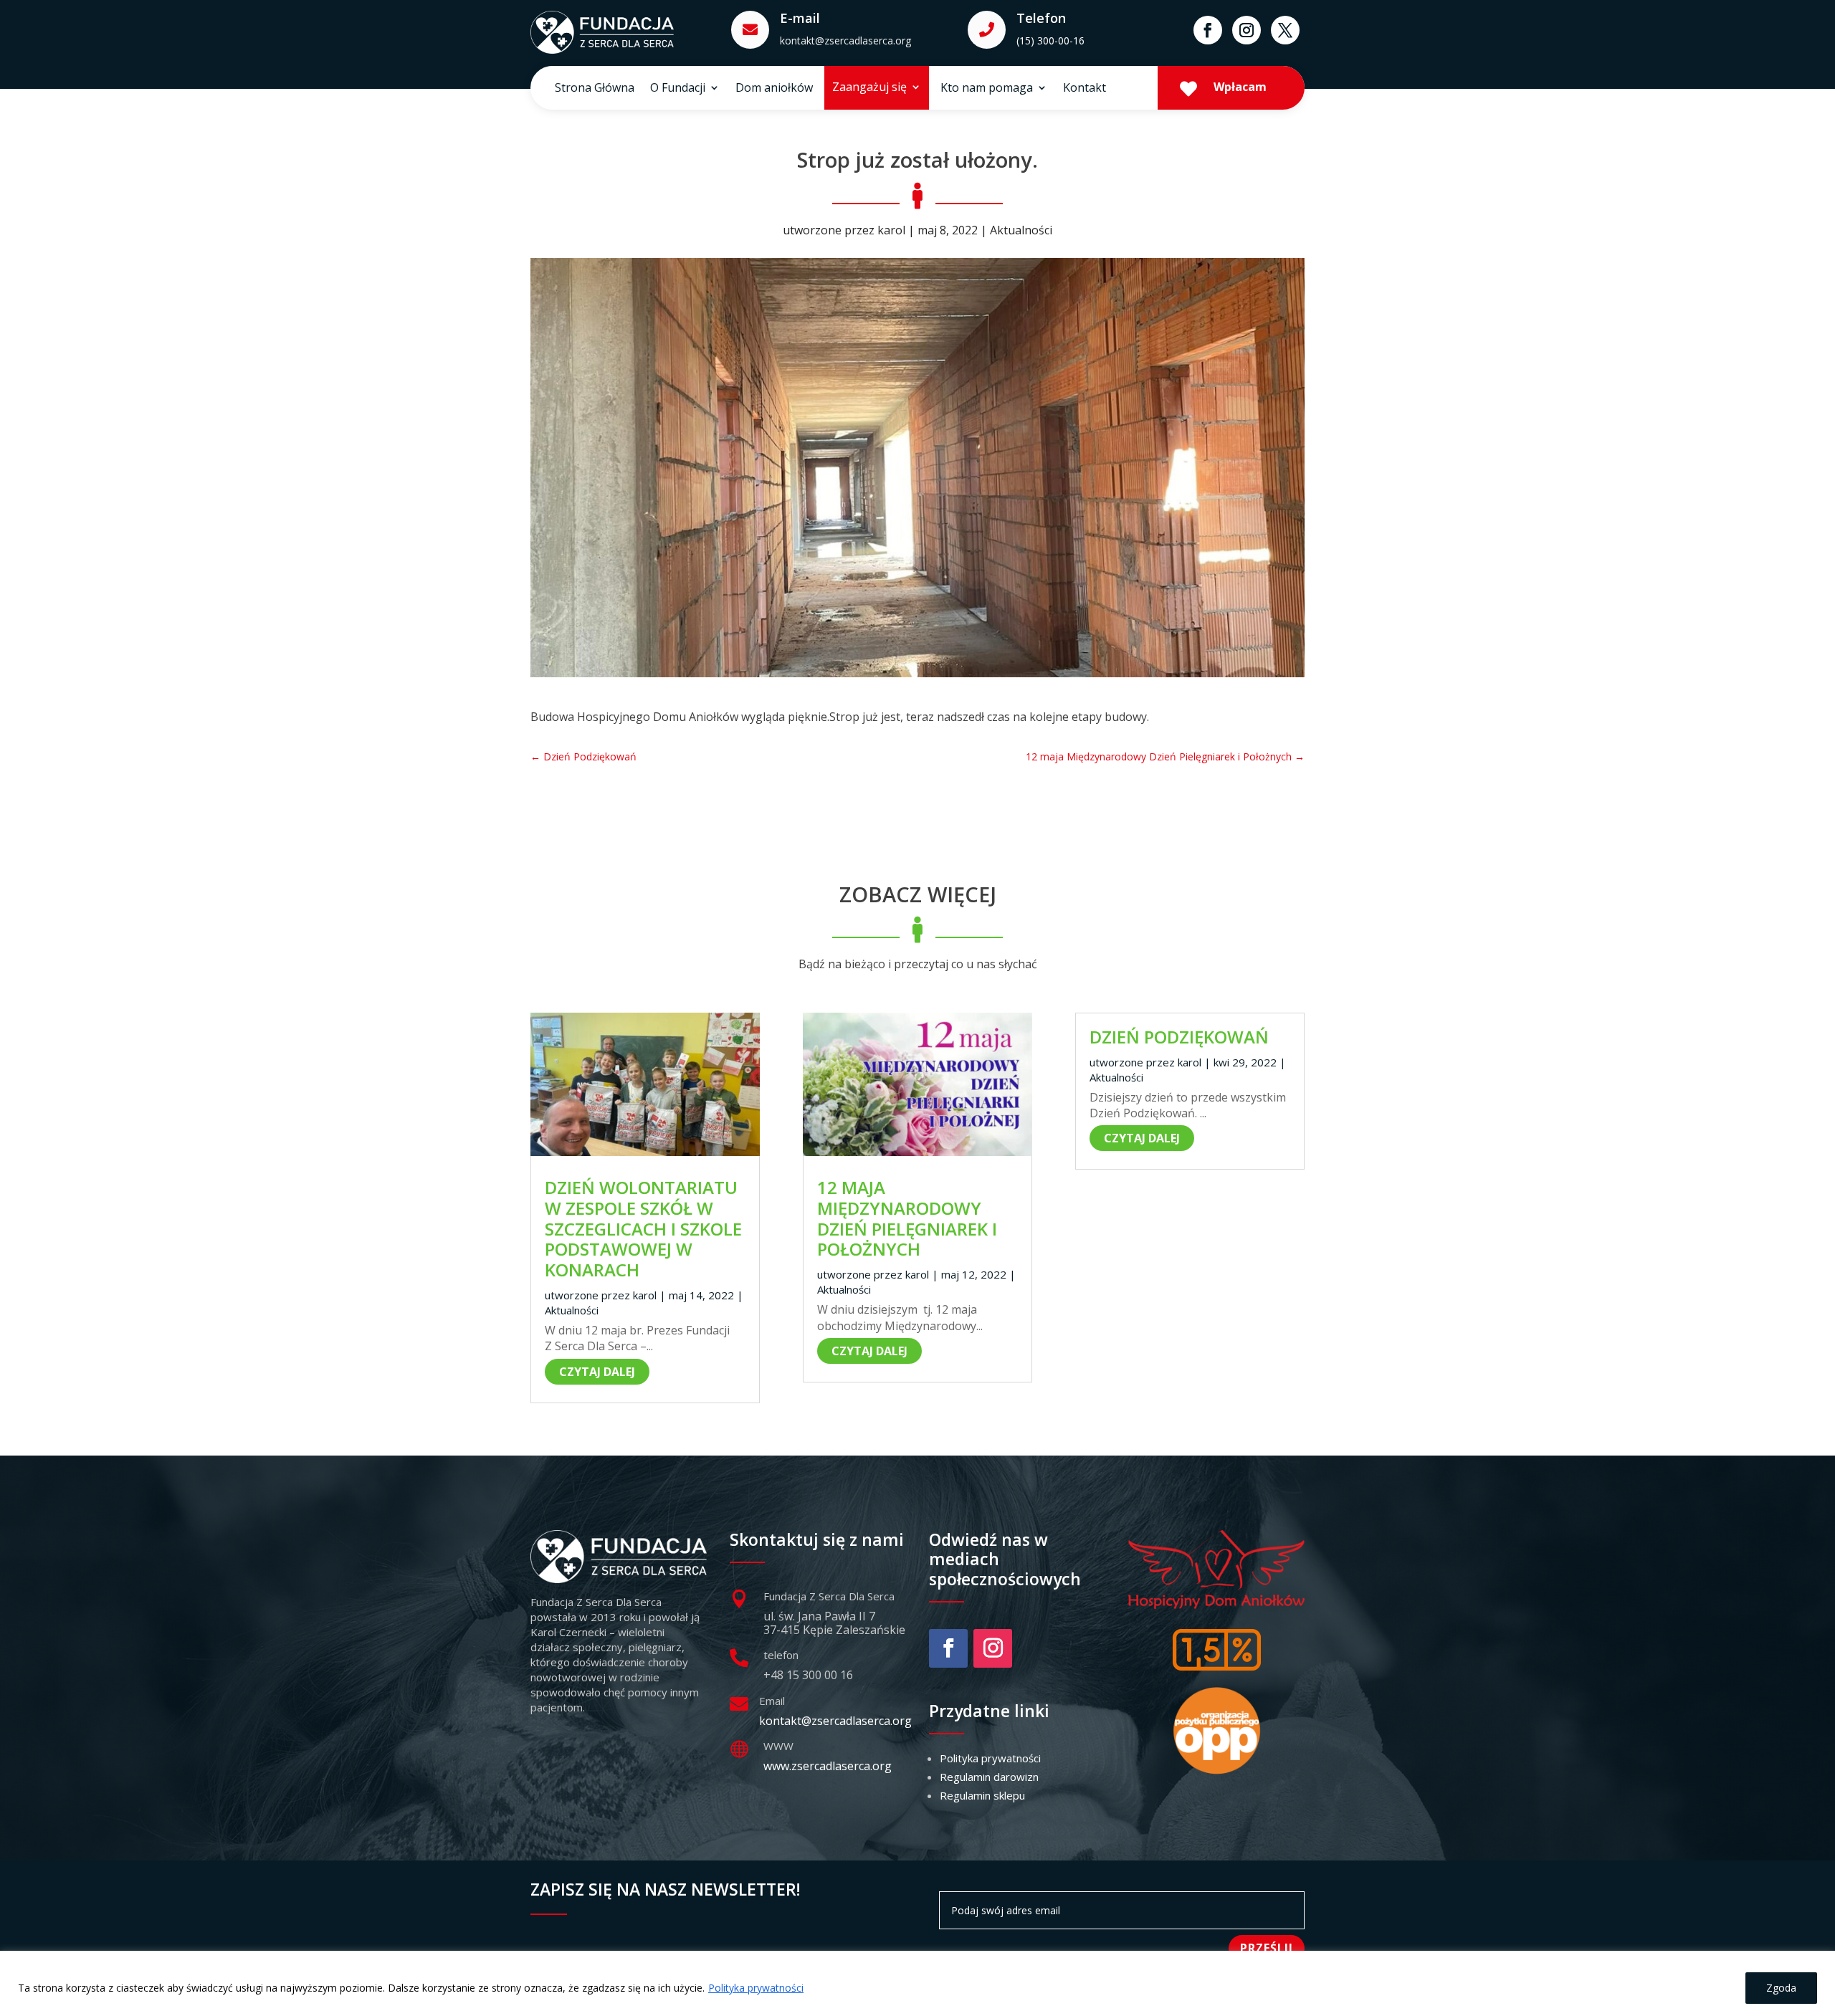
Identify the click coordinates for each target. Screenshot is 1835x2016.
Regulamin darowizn (989, 1777)
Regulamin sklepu (982, 1795)
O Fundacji (678, 89)
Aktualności (1021, 230)
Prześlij (1267, 1948)
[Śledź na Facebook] (1208, 30)
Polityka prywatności (756, 1988)
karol (891, 230)
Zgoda (1781, 1988)
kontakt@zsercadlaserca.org (845, 40)
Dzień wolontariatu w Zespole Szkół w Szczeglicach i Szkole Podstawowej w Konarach (643, 1228)
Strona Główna (595, 89)
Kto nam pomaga (987, 89)
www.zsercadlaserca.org (828, 1766)
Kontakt (1085, 89)
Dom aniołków (774, 89)
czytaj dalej (597, 1372)
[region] (917, 1983)
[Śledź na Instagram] (1247, 30)
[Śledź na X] (1285, 30)
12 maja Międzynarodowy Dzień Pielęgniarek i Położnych (907, 1218)
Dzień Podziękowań (1179, 1037)
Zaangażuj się (869, 88)
